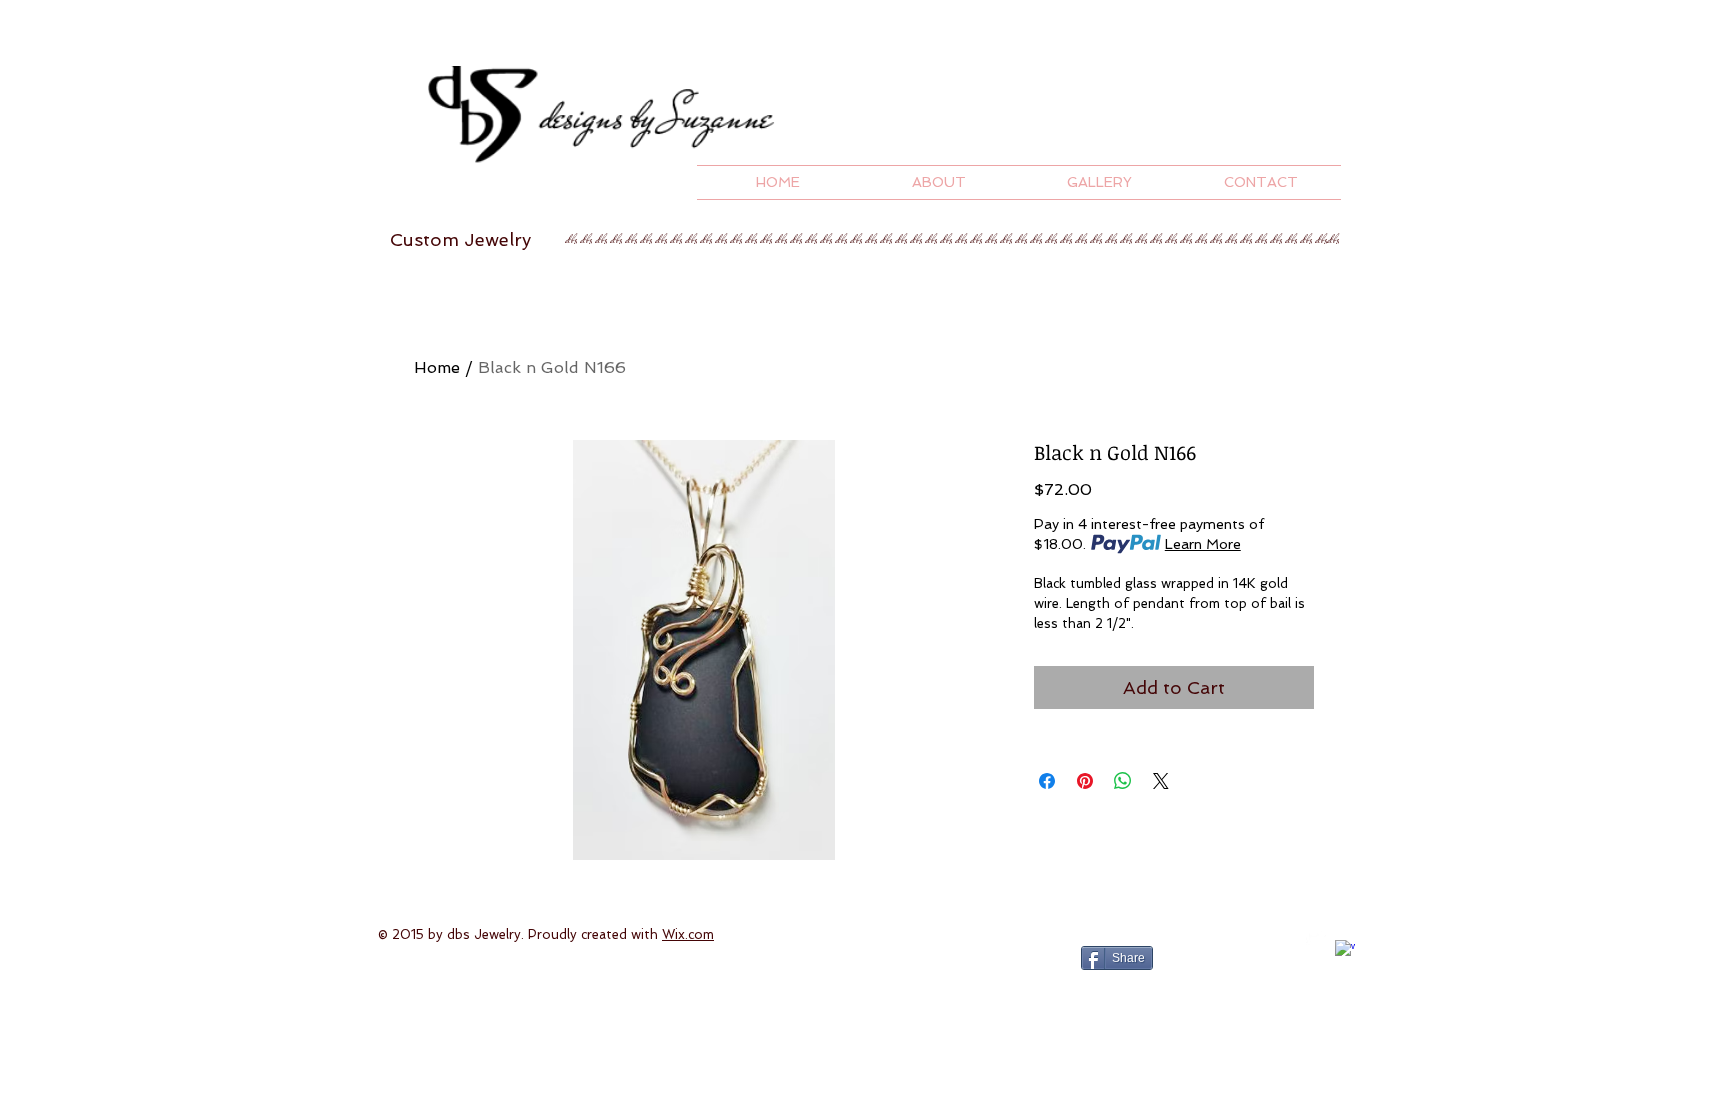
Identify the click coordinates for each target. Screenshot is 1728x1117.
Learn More (1203, 544)
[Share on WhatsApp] (1123, 781)
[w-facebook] (1345, 950)
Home (437, 367)
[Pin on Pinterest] (1085, 781)
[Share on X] (1161, 781)
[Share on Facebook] (1047, 781)
